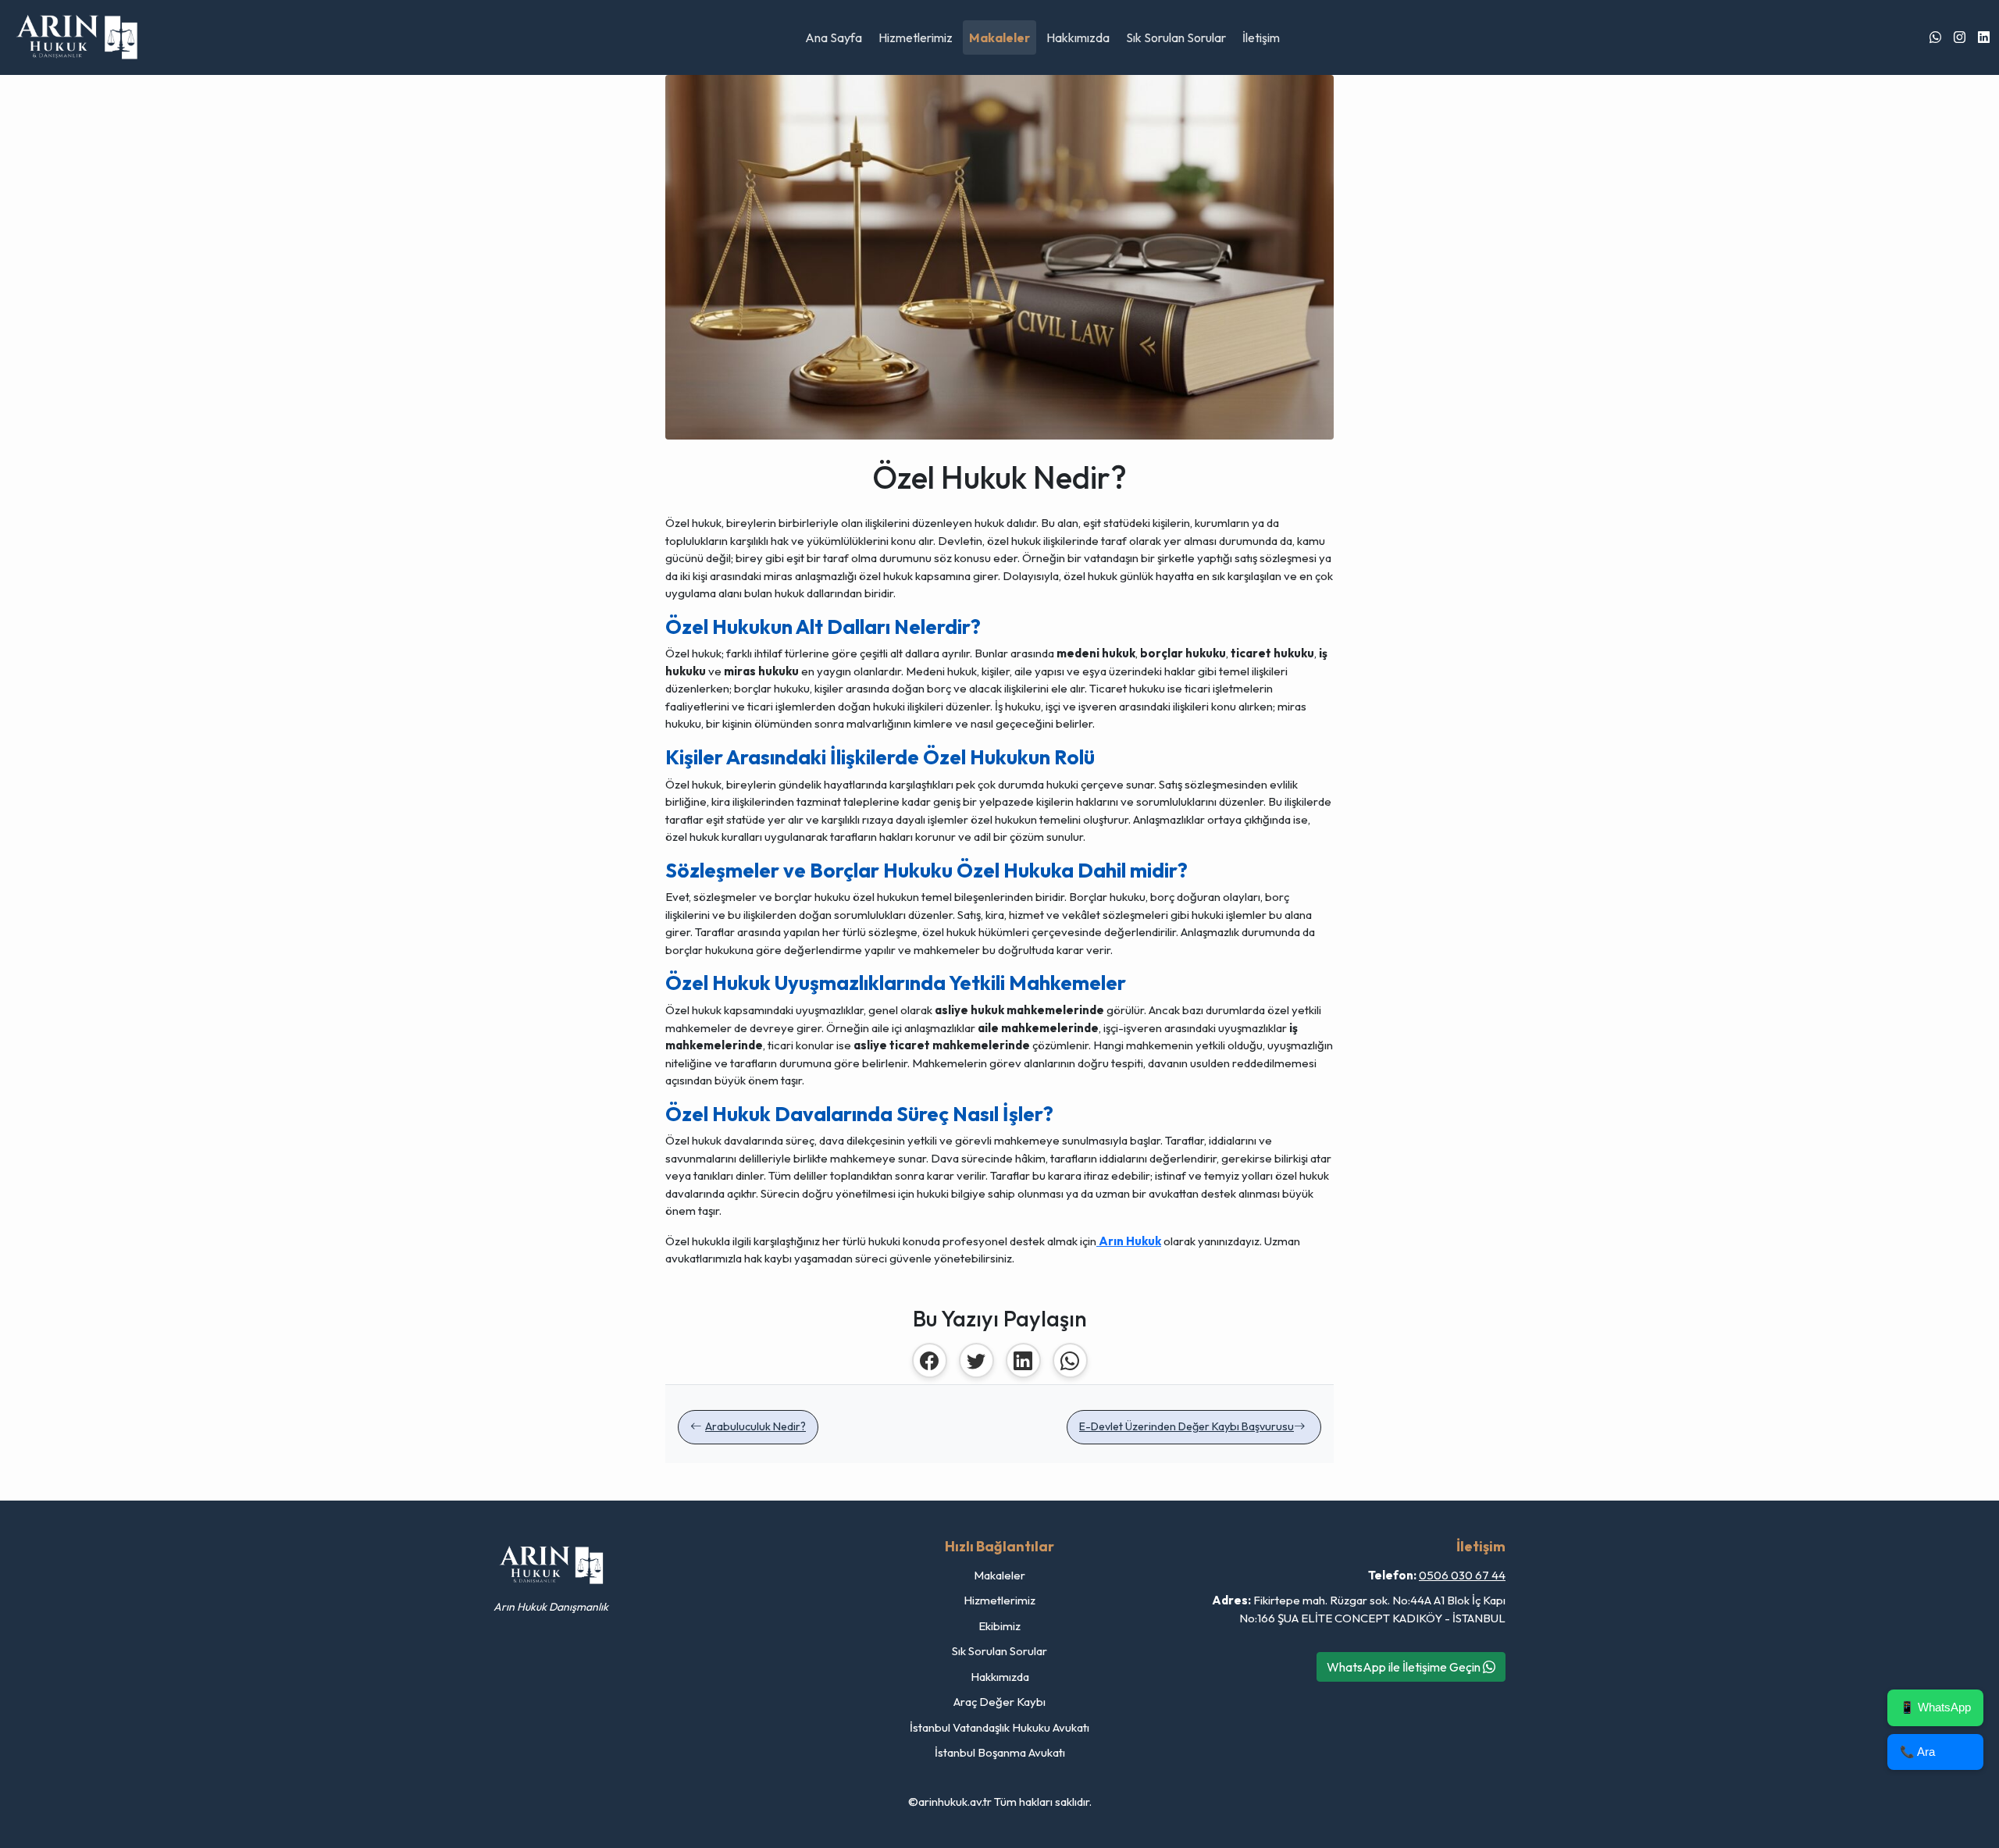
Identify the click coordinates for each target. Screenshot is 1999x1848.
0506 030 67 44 (1462, 1575)
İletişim (1261, 37)
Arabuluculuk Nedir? (755, 1426)
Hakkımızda (1078, 37)
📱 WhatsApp (1935, 1707)
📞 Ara (1917, 1752)
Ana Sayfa (834, 37)
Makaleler (999, 37)
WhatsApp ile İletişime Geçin (1405, 1667)
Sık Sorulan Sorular (1176, 37)
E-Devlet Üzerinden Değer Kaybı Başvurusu (1187, 1426)
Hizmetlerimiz (916, 37)
